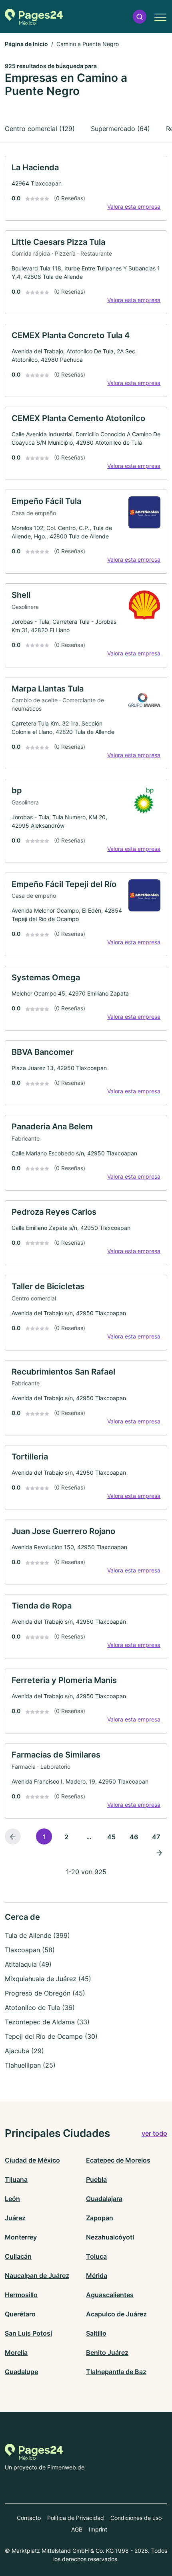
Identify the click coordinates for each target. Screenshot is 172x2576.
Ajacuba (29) (24, 2051)
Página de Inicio (26, 44)
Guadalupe (21, 2372)
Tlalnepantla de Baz (116, 2372)
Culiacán (18, 2256)
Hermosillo (21, 2295)
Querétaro (20, 2314)
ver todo (154, 2133)
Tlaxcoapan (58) (30, 1950)
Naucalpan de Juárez (37, 2276)
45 (111, 1837)
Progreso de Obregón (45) (45, 1993)
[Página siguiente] (159, 1852)
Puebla (96, 2179)
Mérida (97, 2276)
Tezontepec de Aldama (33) (47, 2022)
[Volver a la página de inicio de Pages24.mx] (34, 17)
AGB (77, 2529)
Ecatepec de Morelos (118, 2160)
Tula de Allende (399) (37, 1935)
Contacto (29, 2518)
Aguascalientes (110, 2295)
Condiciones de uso (136, 2518)
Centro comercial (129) (40, 129)
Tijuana (16, 2179)
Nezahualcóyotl (110, 2237)
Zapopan (100, 2218)
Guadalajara (104, 2199)
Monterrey (21, 2237)
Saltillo (96, 2333)
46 (134, 1837)
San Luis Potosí (28, 2333)
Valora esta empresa (134, 207)
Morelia (16, 2352)
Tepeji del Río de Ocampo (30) (51, 2036)
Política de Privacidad (76, 2518)
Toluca (96, 2256)
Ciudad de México (32, 2160)
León (12, 2199)
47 (156, 1837)
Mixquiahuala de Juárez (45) (48, 1979)
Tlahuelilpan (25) (30, 2065)
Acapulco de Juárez (116, 2314)
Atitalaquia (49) (28, 1964)
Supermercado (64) (120, 129)
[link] (86, 188)
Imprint (98, 2529)
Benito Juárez (107, 2352)
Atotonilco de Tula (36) (40, 2008)
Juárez (15, 2218)
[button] (140, 17)
